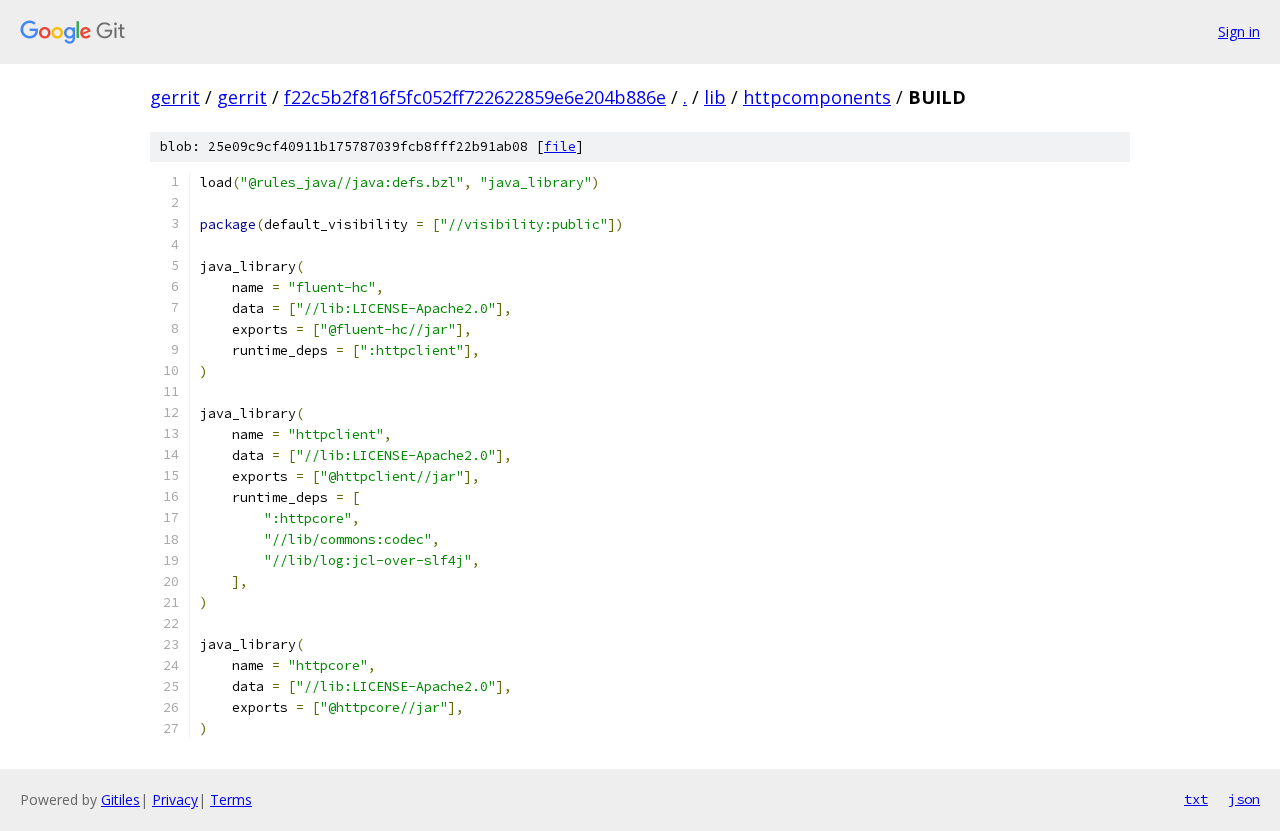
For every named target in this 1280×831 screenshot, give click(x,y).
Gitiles (120, 799)
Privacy (175, 799)
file (560, 146)
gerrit (175, 97)
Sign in (1239, 31)
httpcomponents (817, 97)
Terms (231, 799)
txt (1196, 799)
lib (715, 97)
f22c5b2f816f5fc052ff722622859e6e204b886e (475, 97)
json (1244, 799)
